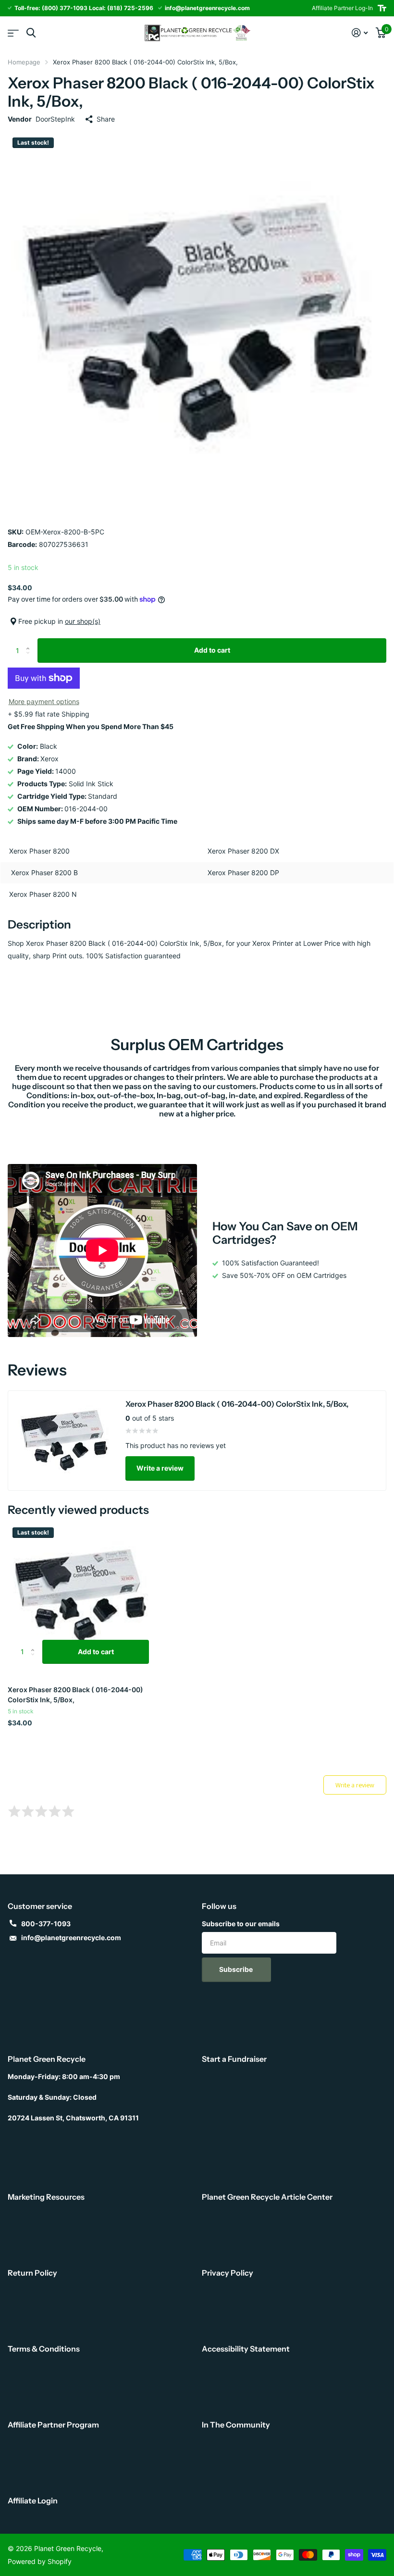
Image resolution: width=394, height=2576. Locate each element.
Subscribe (237, 1969)
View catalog (13, 33)
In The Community (236, 2425)
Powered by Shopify (40, 2561)
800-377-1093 (46, 1924)
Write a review (160, 1468)
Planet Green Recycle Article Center (267, 2197)
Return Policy (32, 2273)
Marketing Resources (46, 2197)
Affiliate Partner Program (53, 2425)
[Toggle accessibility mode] (382, 8)
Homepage (24, 62)
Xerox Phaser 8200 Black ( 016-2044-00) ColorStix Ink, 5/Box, (75, 1695)
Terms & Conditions (44, 2349)
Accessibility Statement (246, 2349)
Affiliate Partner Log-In (342, 8)
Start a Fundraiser (234, 2059)
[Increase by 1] (30, 642)
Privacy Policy (228, 2273)
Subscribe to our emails (241, 1924)
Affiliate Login (33, 2501)
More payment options (44, 701)
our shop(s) (83, 621)
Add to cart (212, 650)
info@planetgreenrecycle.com (71, 1938)
